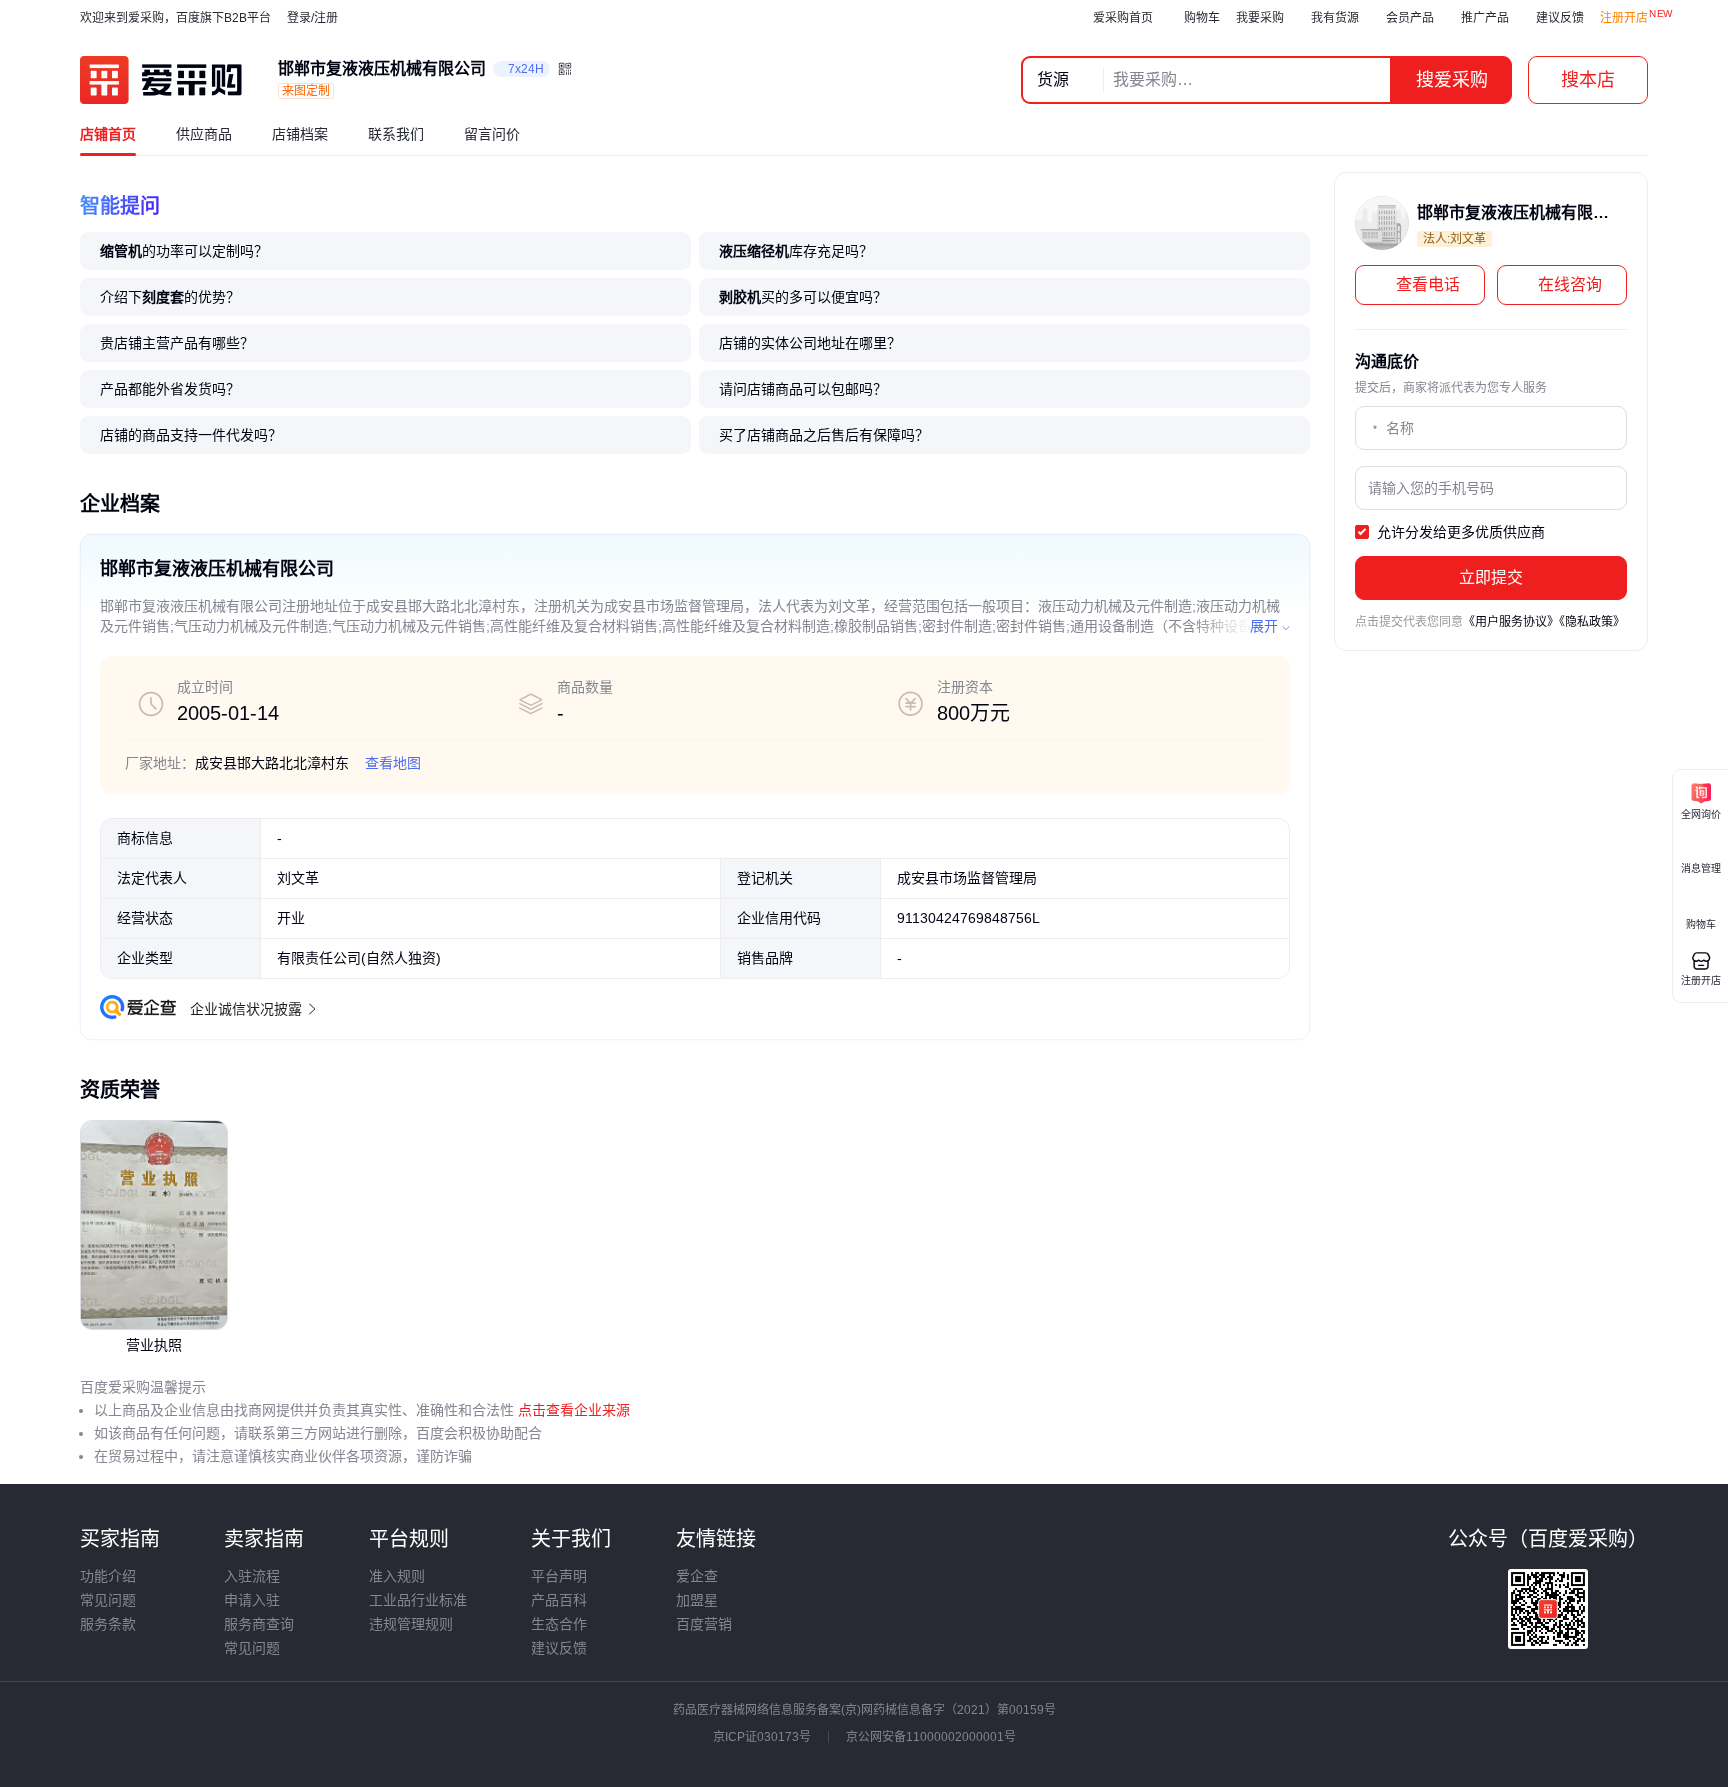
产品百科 (559, 1600)
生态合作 (559, 1624)
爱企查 (697, 1576)
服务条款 (108, 1624)
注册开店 (1624, 18)
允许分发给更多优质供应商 (1459, 532)
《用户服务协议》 (1511, 622)
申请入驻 (252, 1600)
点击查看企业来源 (572, 1410)
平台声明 (559, 1576)
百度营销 (704, 1624)
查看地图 (393, 763)
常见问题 (108, 1600)
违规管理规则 (411, 1624)
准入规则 (397, 1576)
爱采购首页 (1123, 18)
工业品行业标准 (418, 1600)
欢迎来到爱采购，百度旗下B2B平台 (175, 18)
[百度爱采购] (161, 80)
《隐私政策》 (1592, 622)
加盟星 (697, 1600)
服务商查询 (259, 1624)
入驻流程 (252, 1576)
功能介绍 (108, 1576)
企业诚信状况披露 (246, 1009)
